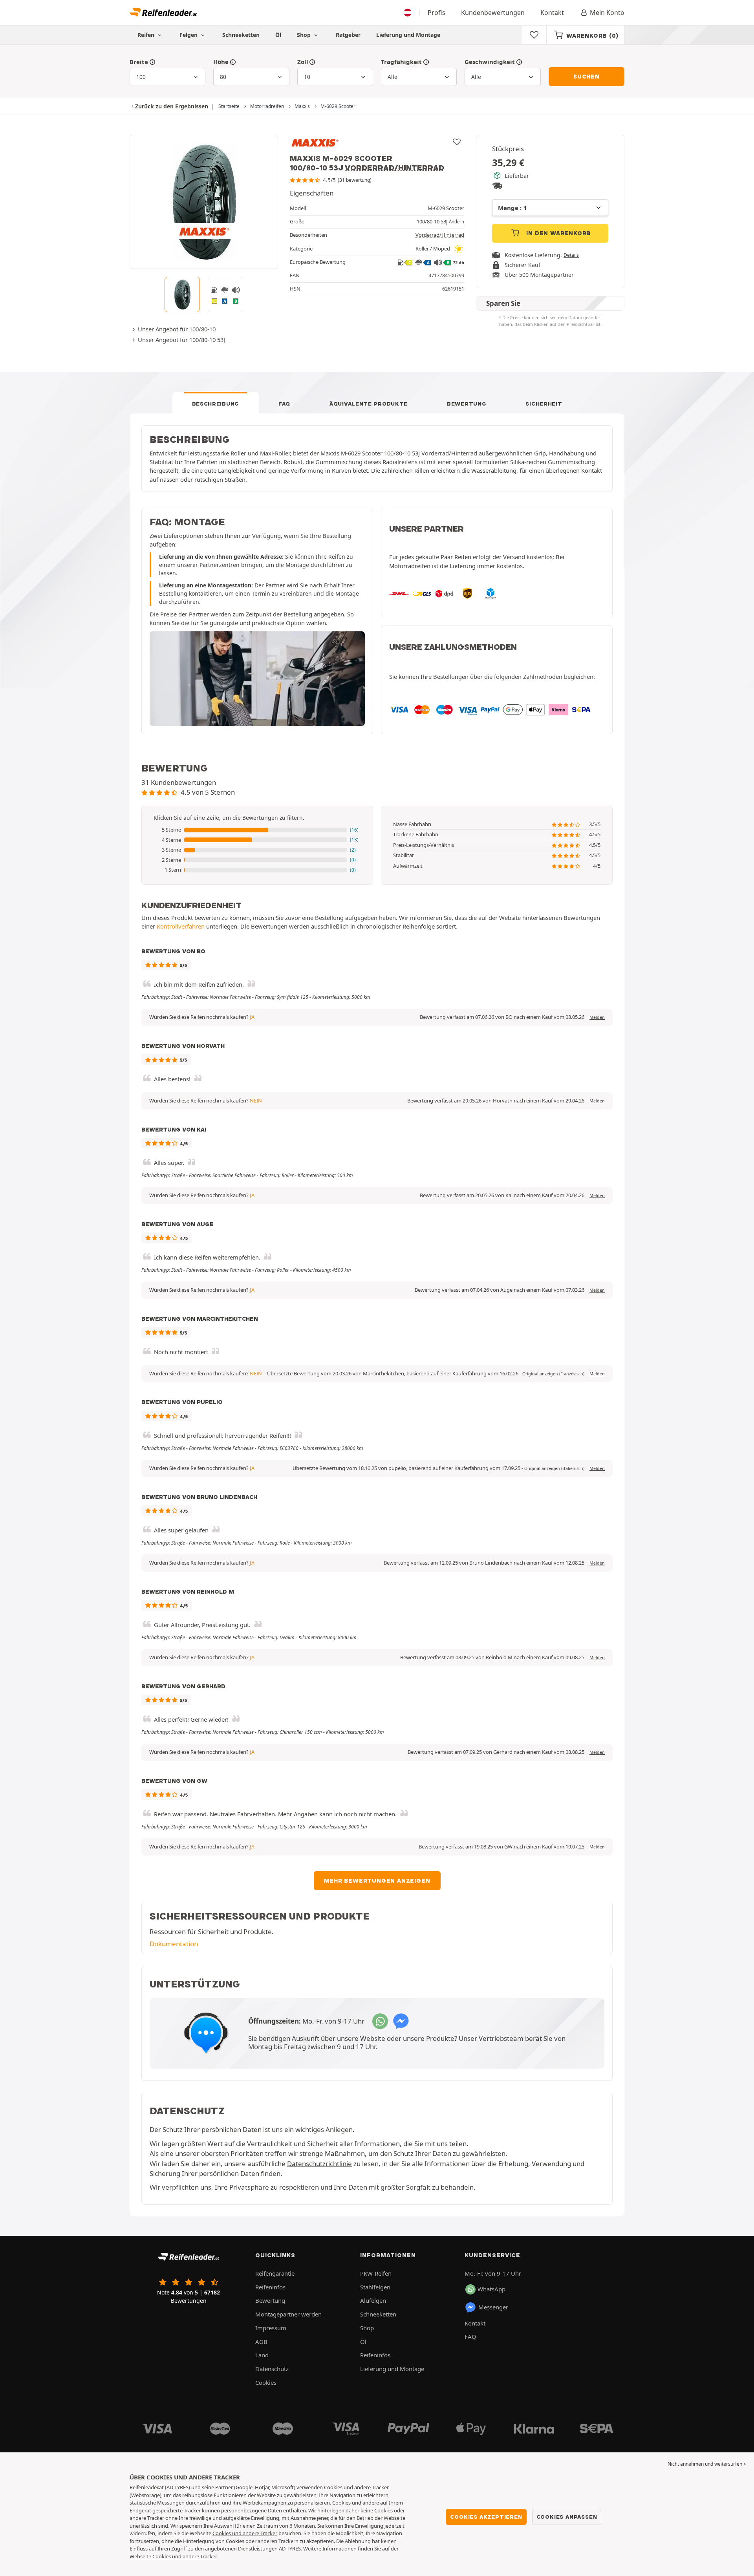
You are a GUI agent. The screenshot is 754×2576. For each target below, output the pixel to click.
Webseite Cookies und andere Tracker (173, 2556)
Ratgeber (348, 35)
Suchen (587, 77)
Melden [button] (597, 1017)
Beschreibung (216, 404)
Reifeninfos (270, 2287)
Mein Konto (607, 13)
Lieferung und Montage (408, 35)
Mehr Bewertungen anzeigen (377, 1881)
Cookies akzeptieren (486, 2517)
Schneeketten (241, 35)
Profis (436, 13)
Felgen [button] (189, 35)
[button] (257, 830)
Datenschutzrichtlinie (319, 2164)
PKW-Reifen (376, 2273)
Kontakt (552, 13)
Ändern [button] (457, 222)
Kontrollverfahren (181, 926)
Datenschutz (272, 2369)
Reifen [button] (147, 35)
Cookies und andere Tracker (245, 2533)
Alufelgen (373, 2300)
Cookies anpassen (567, 2517)
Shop (305, 35)
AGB (261, 2342)
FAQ (284, 404)
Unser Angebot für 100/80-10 (177, 329)
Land (262, 2355)
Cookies (266, 2382)
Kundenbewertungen (493, 13)
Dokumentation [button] (174, 1944)
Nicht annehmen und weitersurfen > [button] (707, 2464)
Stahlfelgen (375, 2287)
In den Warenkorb (558, 233)
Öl (278, 35)
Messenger (493, 2307)
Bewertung (467, 404)
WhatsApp (491, 2289)
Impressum (271, 2328)
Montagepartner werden (288, 2314)
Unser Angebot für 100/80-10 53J (181, 340)
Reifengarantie (275, 2273)
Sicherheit (544, 404)
